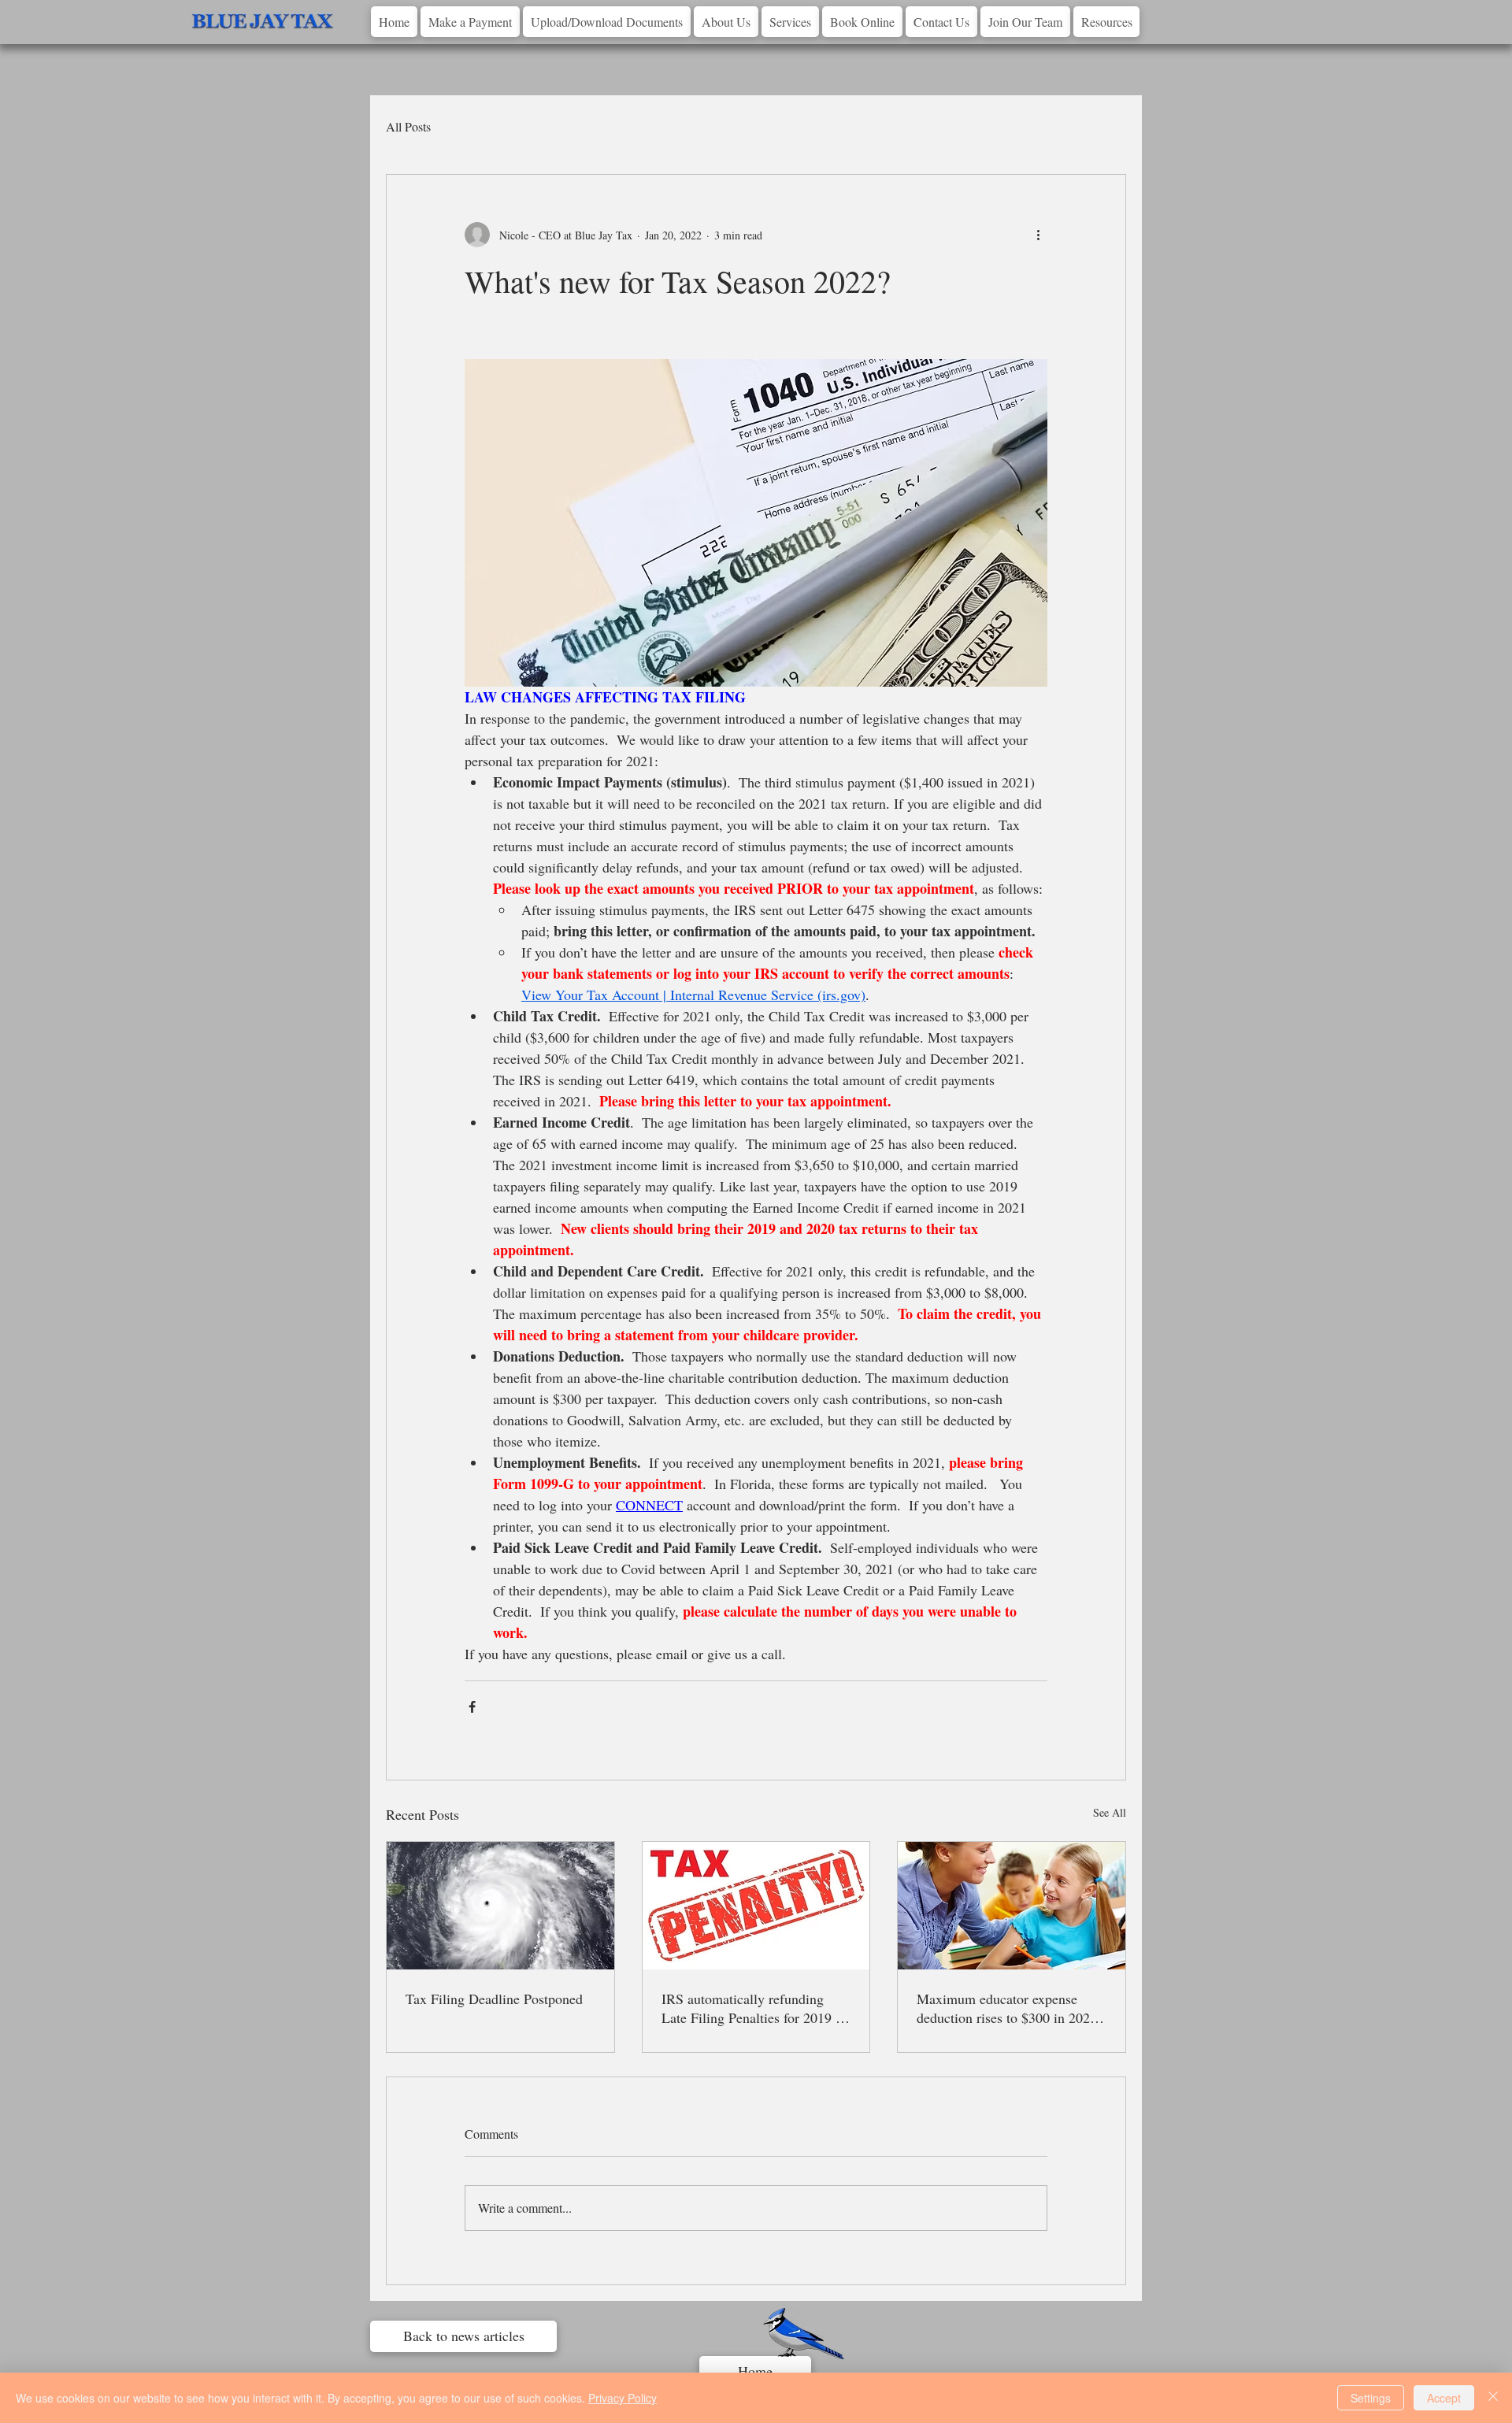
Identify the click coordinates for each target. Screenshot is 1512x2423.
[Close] (1493, 2398)
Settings (1371, 2398)
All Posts (408, 126)
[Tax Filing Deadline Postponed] (500, 1906)
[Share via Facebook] (472, 1707)
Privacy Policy (623, 2398)
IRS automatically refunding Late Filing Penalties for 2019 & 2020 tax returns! (754, 2008)
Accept (1444, 2398)
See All (1110, 1812)
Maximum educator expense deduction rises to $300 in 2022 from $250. (1007, 2008)
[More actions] (1038, 235)
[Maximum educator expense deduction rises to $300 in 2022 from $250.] (1012, 1906)
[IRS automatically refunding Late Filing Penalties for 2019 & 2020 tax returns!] (756, 1906)
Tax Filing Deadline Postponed (494, 1999)
